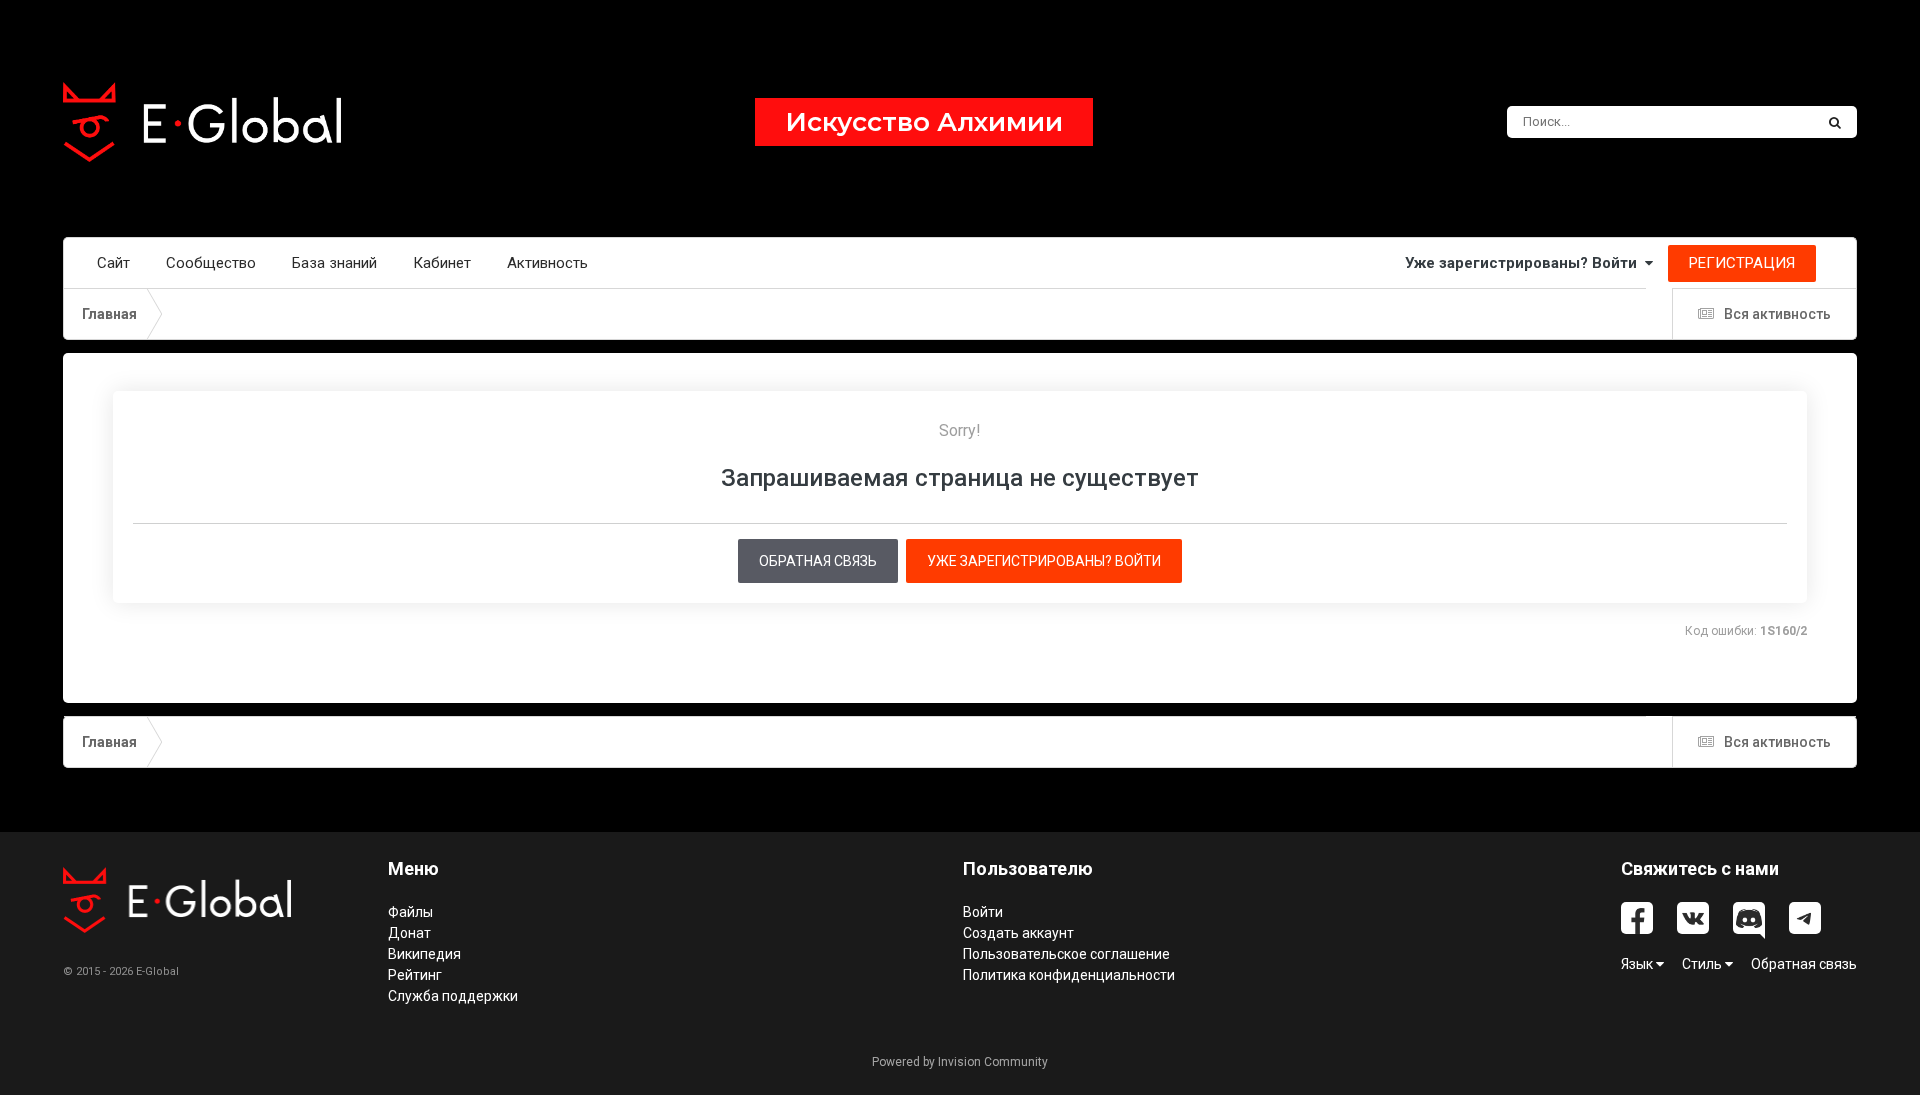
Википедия (424, 954)
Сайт (113, 263)
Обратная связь (818, 561)
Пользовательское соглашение (1066, 954)
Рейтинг (415, 975)
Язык (1638, 964)
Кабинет (442, 263)
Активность (547, 263)
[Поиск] (1835, 122)
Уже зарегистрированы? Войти (1525, 263)
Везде (1768, 122)
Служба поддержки (453, 996)
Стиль (1703, 964)
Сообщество (211, 263)
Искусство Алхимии (924, 122)
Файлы (410, 912)
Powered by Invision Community (960, 1062)
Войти (983, 912)
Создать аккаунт (1018, 933)
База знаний (334, 263)
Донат (409, 933)
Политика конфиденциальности (1069, 975)
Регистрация (1742, 263)
